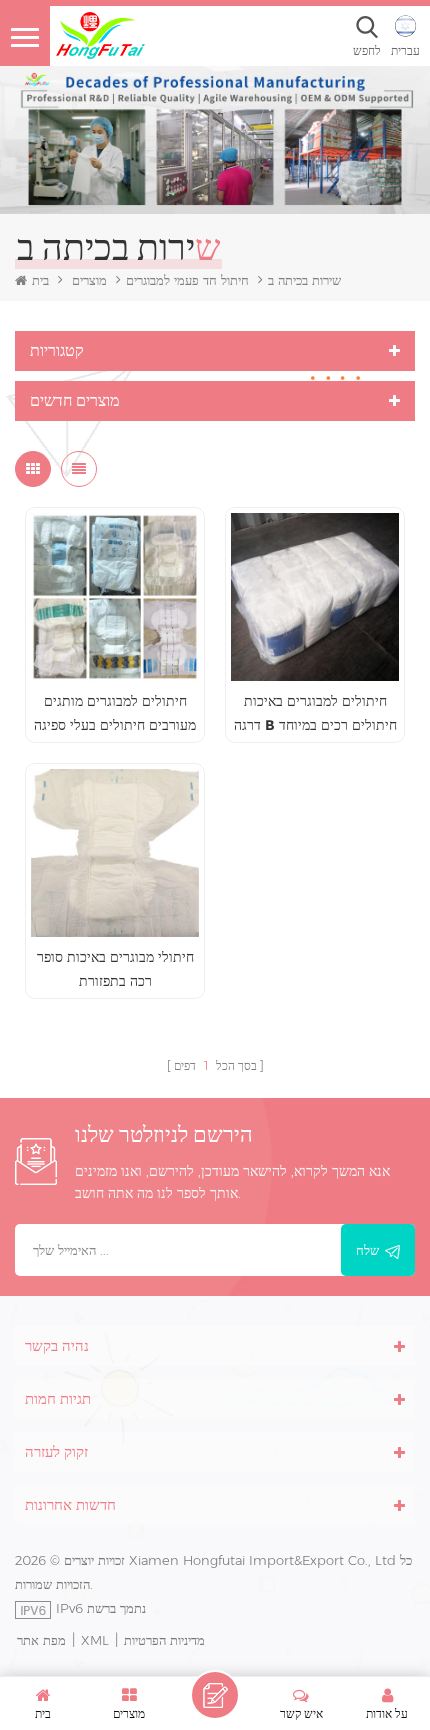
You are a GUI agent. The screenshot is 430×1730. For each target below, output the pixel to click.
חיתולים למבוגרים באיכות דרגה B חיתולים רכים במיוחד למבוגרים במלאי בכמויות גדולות (315, 714)
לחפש (367, 50)
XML (95, 1640)
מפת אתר (41, 1640)
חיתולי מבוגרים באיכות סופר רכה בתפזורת (115, 969)
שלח (367, 1250)
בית (40, 280)
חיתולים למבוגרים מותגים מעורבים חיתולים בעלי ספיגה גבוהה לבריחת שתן (115, 714)
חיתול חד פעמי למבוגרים (187, 280)
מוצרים (89, 280)
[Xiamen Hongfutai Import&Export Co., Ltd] (100, 35)
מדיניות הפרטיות (164, 1640)
